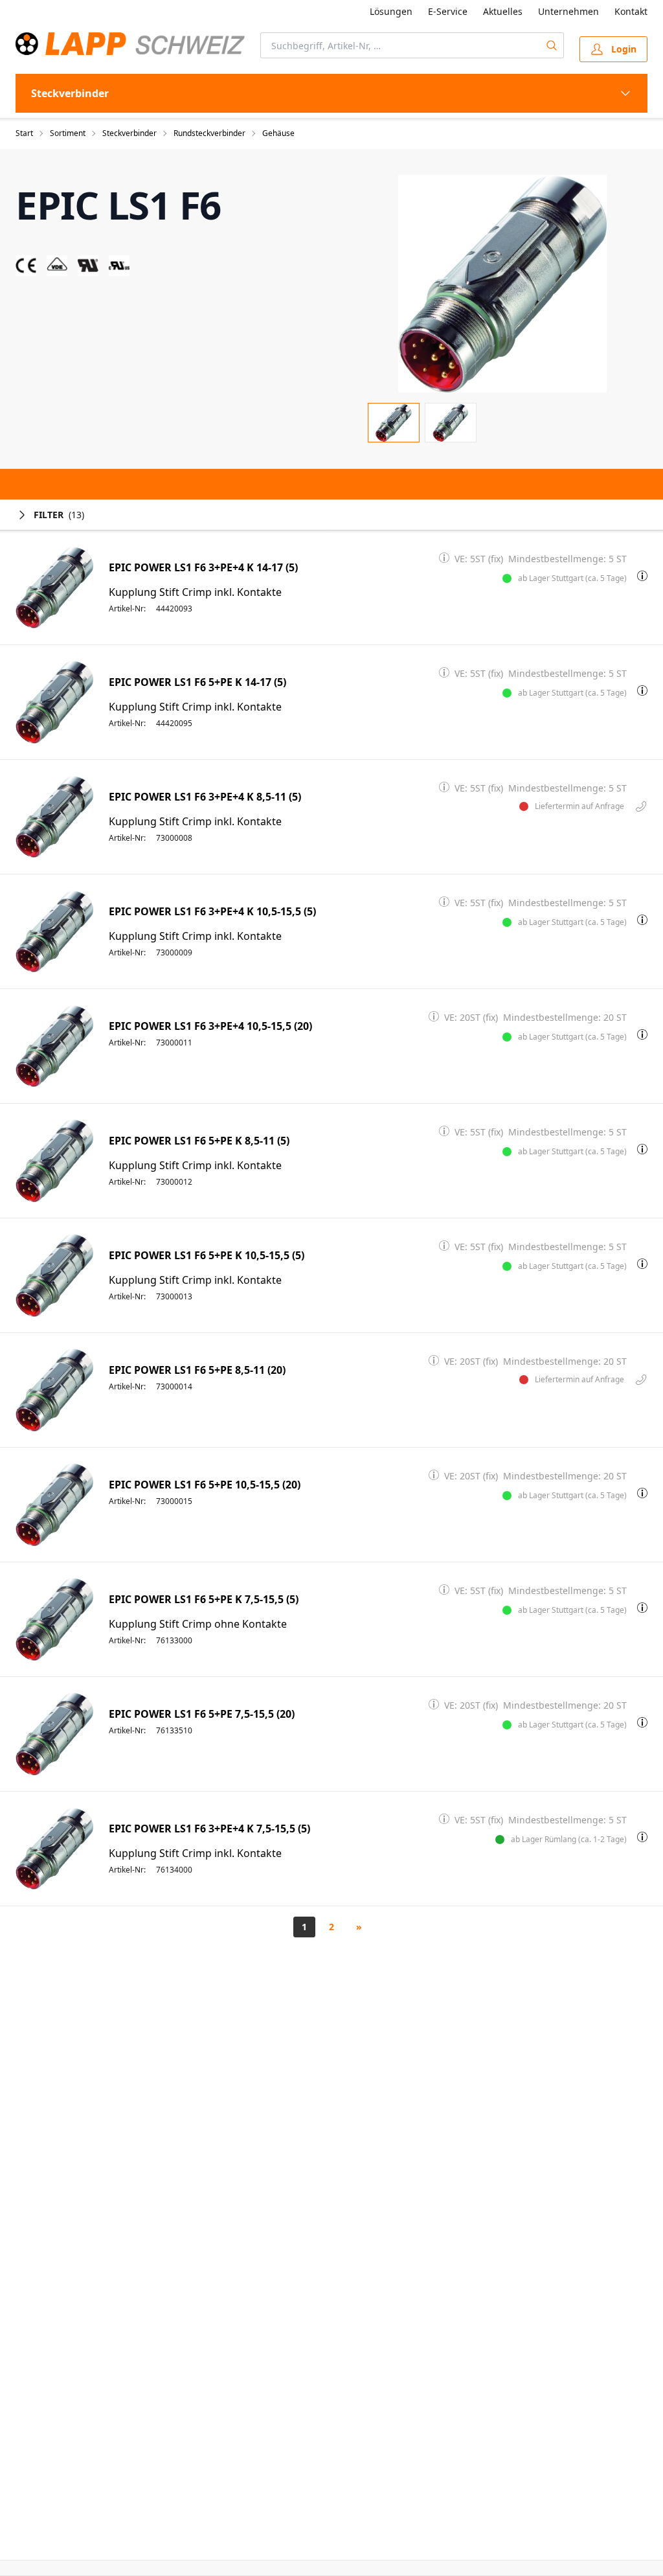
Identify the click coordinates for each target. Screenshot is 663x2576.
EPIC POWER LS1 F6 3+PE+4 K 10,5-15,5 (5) (212, 912)
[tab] (394, 423)
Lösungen (391, 11)
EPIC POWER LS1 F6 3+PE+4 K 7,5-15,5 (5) (209, 1829)
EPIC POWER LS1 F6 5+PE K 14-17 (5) (197, 682)
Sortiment (68, 133)
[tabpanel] (502, 284)
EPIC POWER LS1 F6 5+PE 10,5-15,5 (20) (205, 1485)
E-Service (448, 11)
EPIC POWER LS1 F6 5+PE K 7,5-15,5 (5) (204, 1600)
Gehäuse (278, 133)
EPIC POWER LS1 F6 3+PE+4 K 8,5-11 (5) (205, 797)
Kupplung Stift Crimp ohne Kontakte (198, 1624)
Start (24, 133)
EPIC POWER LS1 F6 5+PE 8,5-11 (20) (197, 1370)
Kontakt (631, 11)
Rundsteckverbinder (209, 133)
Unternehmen (568, 11)
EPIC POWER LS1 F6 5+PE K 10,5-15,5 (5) (207, 1256)
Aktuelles (503, 11)
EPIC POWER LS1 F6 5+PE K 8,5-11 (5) (199, 1141)
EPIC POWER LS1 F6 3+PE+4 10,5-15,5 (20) (210, 1026)
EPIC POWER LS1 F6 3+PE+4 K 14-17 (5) (203, 568)
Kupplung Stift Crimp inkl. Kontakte (195, 592)
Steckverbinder (129, 133)
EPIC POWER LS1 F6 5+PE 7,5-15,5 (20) (202, 1714)
